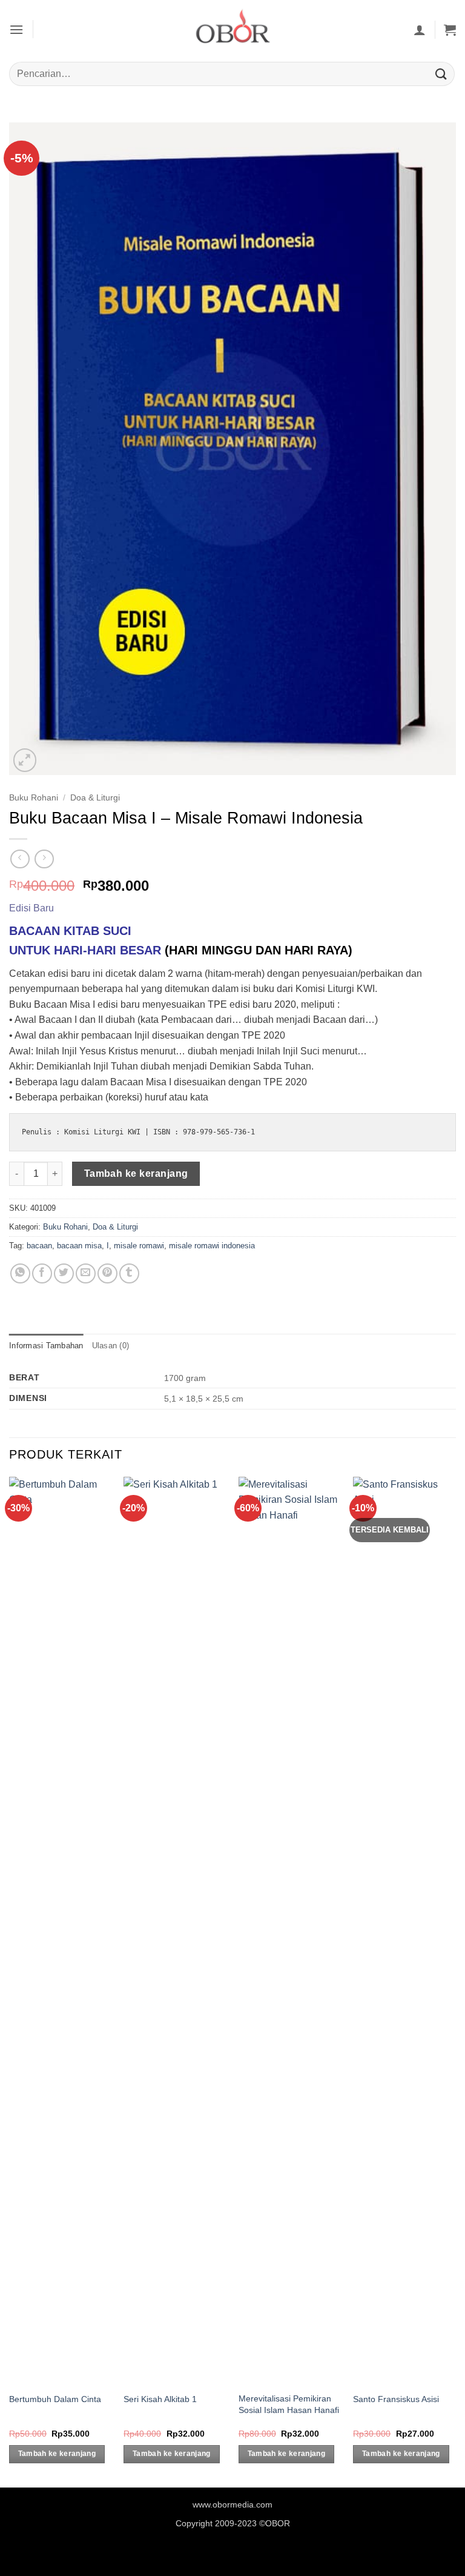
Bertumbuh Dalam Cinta (55, 2399)
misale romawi (139, 1246)
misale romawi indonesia (212, 1246)
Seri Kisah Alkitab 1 (160, 2399)
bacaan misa (79, 1246)
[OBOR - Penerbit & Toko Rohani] (232, 29)
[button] (16, 29)
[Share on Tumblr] (129, 1273)
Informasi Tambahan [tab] (46, 1346)
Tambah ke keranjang (136, 1173)
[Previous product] (44, 859)
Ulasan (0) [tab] (111, 1346)
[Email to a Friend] (86, 1273)
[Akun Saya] (420, 30)
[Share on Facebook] (42, 1273)
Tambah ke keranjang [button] (57, 2454)
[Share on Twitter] (64, 1273)
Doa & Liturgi (95, 798)
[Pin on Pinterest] (107, 1273)
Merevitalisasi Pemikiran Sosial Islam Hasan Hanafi (289, 2404)
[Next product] (20, 859)
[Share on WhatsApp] (20, 1273)
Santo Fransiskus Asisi (396, 2399)
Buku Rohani (34, 798)
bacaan (39, 1246)
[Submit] (441, 74)
